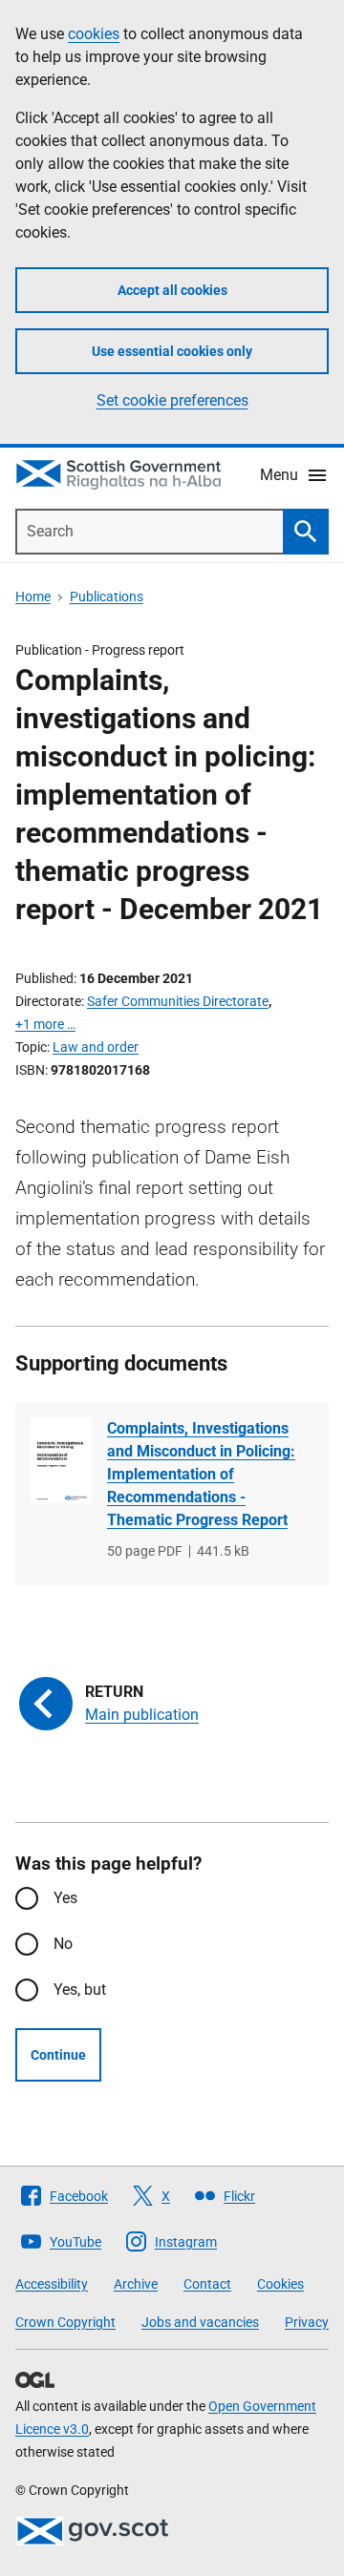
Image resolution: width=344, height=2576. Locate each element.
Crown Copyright (65, 2322)
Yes (65, 1898)
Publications (107, 597)
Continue (58, 2055)
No (63, 1944)
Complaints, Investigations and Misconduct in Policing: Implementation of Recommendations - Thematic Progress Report (201, 1474)
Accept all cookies (172, 290)
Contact (207, 2284)
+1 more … (45, 1024)
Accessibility (52, 2284)
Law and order (96, 1047)
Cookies (280, 2284)
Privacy (307, 2322)
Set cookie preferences (172, 400)
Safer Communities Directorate (178, 1001)
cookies (94, 34)
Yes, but (80, 1990)
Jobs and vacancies (200, 2322)
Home (33, 597)
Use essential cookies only (172, 351)
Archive (136, 2284)
